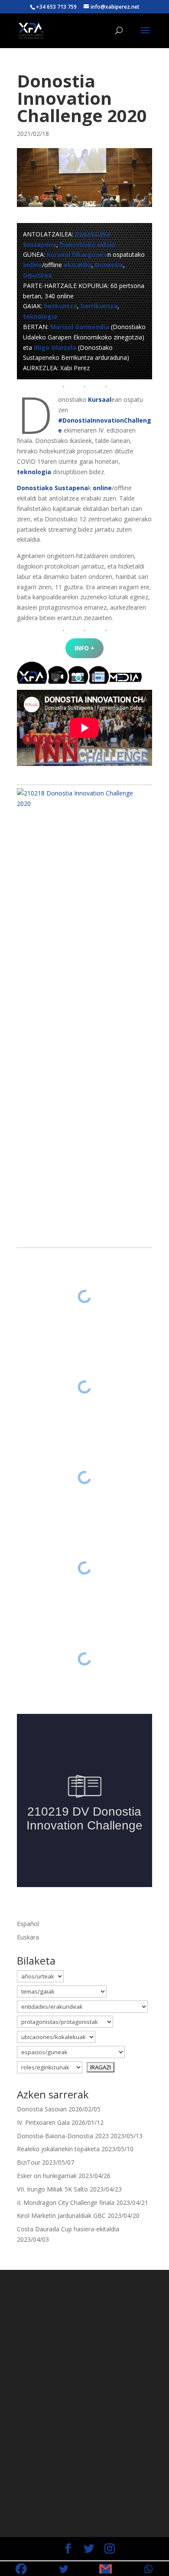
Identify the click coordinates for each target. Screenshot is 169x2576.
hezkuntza (60, 306)
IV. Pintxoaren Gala (43, 2122)
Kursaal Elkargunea (77, 254)
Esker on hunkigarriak (47, 2176)
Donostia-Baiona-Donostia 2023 (63, 2136)
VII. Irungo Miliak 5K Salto (52, 2189)
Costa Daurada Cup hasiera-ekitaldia (68, 2229)
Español (28, 1924)
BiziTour (29, 2162)
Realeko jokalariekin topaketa (58, 2149)
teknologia (40, 316)
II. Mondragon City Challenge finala (66, 2203)
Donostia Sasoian (42, 2109)
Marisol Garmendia (80, 327)
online (32, 265)
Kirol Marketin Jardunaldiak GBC (61, 2216)
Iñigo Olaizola (55, 347)
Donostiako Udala (88, 244)
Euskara (28, 1937)
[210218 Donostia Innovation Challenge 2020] (81, 798)
